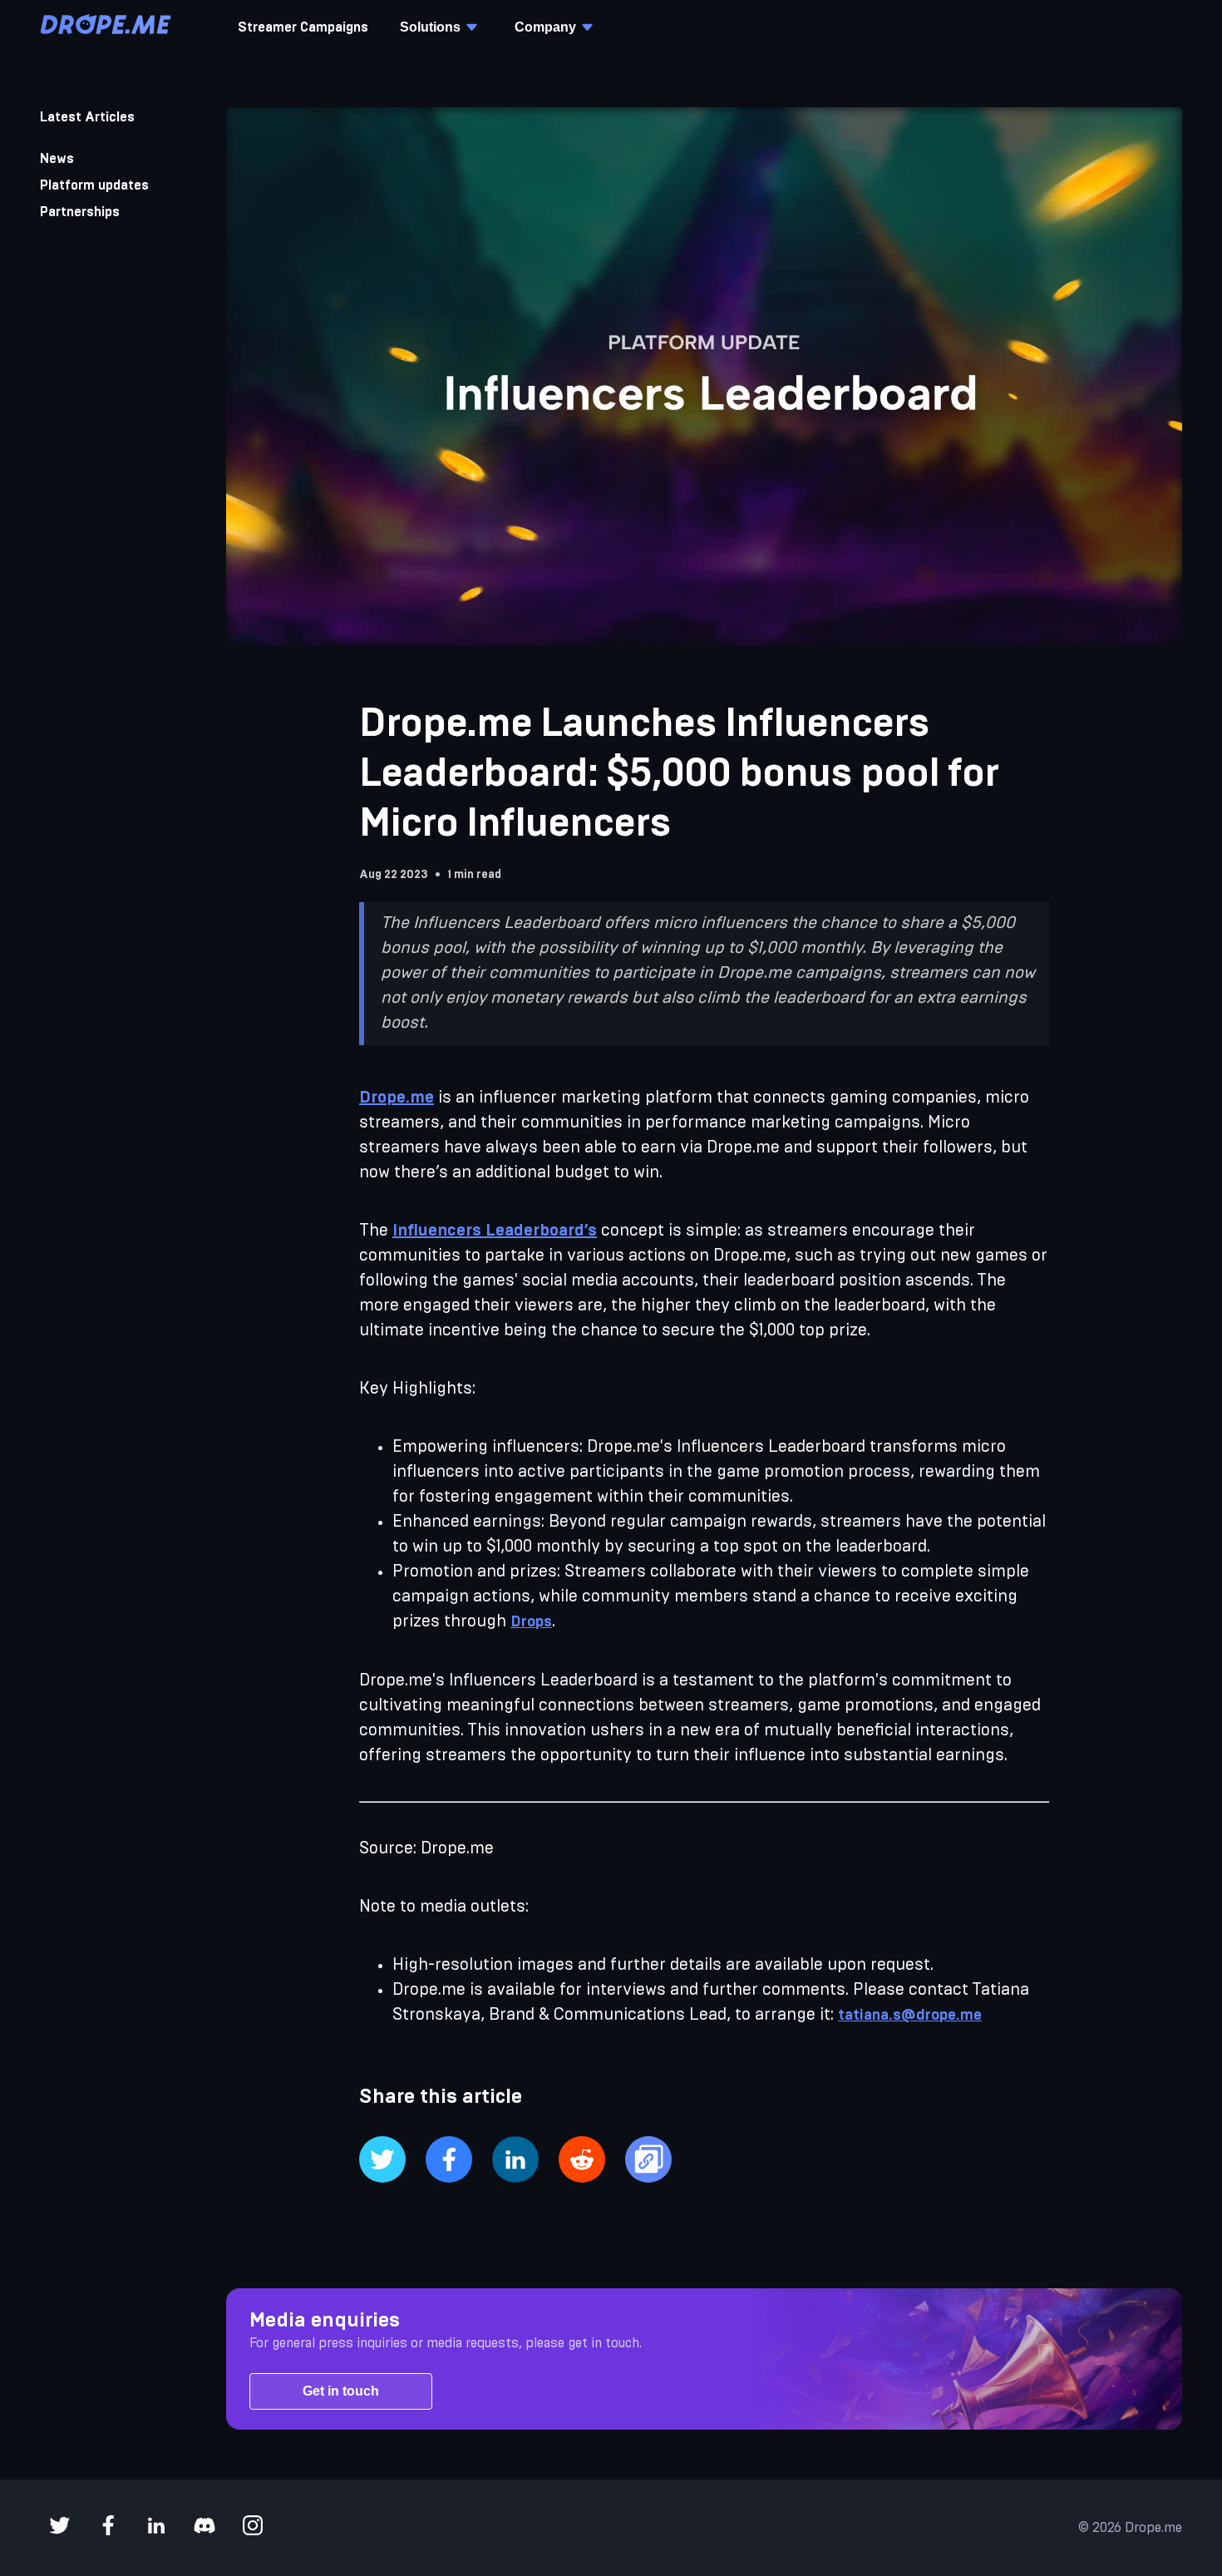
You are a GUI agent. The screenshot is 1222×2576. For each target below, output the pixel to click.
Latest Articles (87, 117)
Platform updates (94, 185)
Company (545, 27)
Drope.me (397, 1098)
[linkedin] (515, 2161)
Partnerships (80, 212)
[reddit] (582, 2161)
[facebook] (449, 2161)
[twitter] (382, 2161)
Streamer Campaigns (303, 27)
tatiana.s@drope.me (910, 2016)
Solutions (430, 27)
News (57, 159)
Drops (531, 1622)
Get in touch (341, 2391)
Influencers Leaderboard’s (495, 1231)
